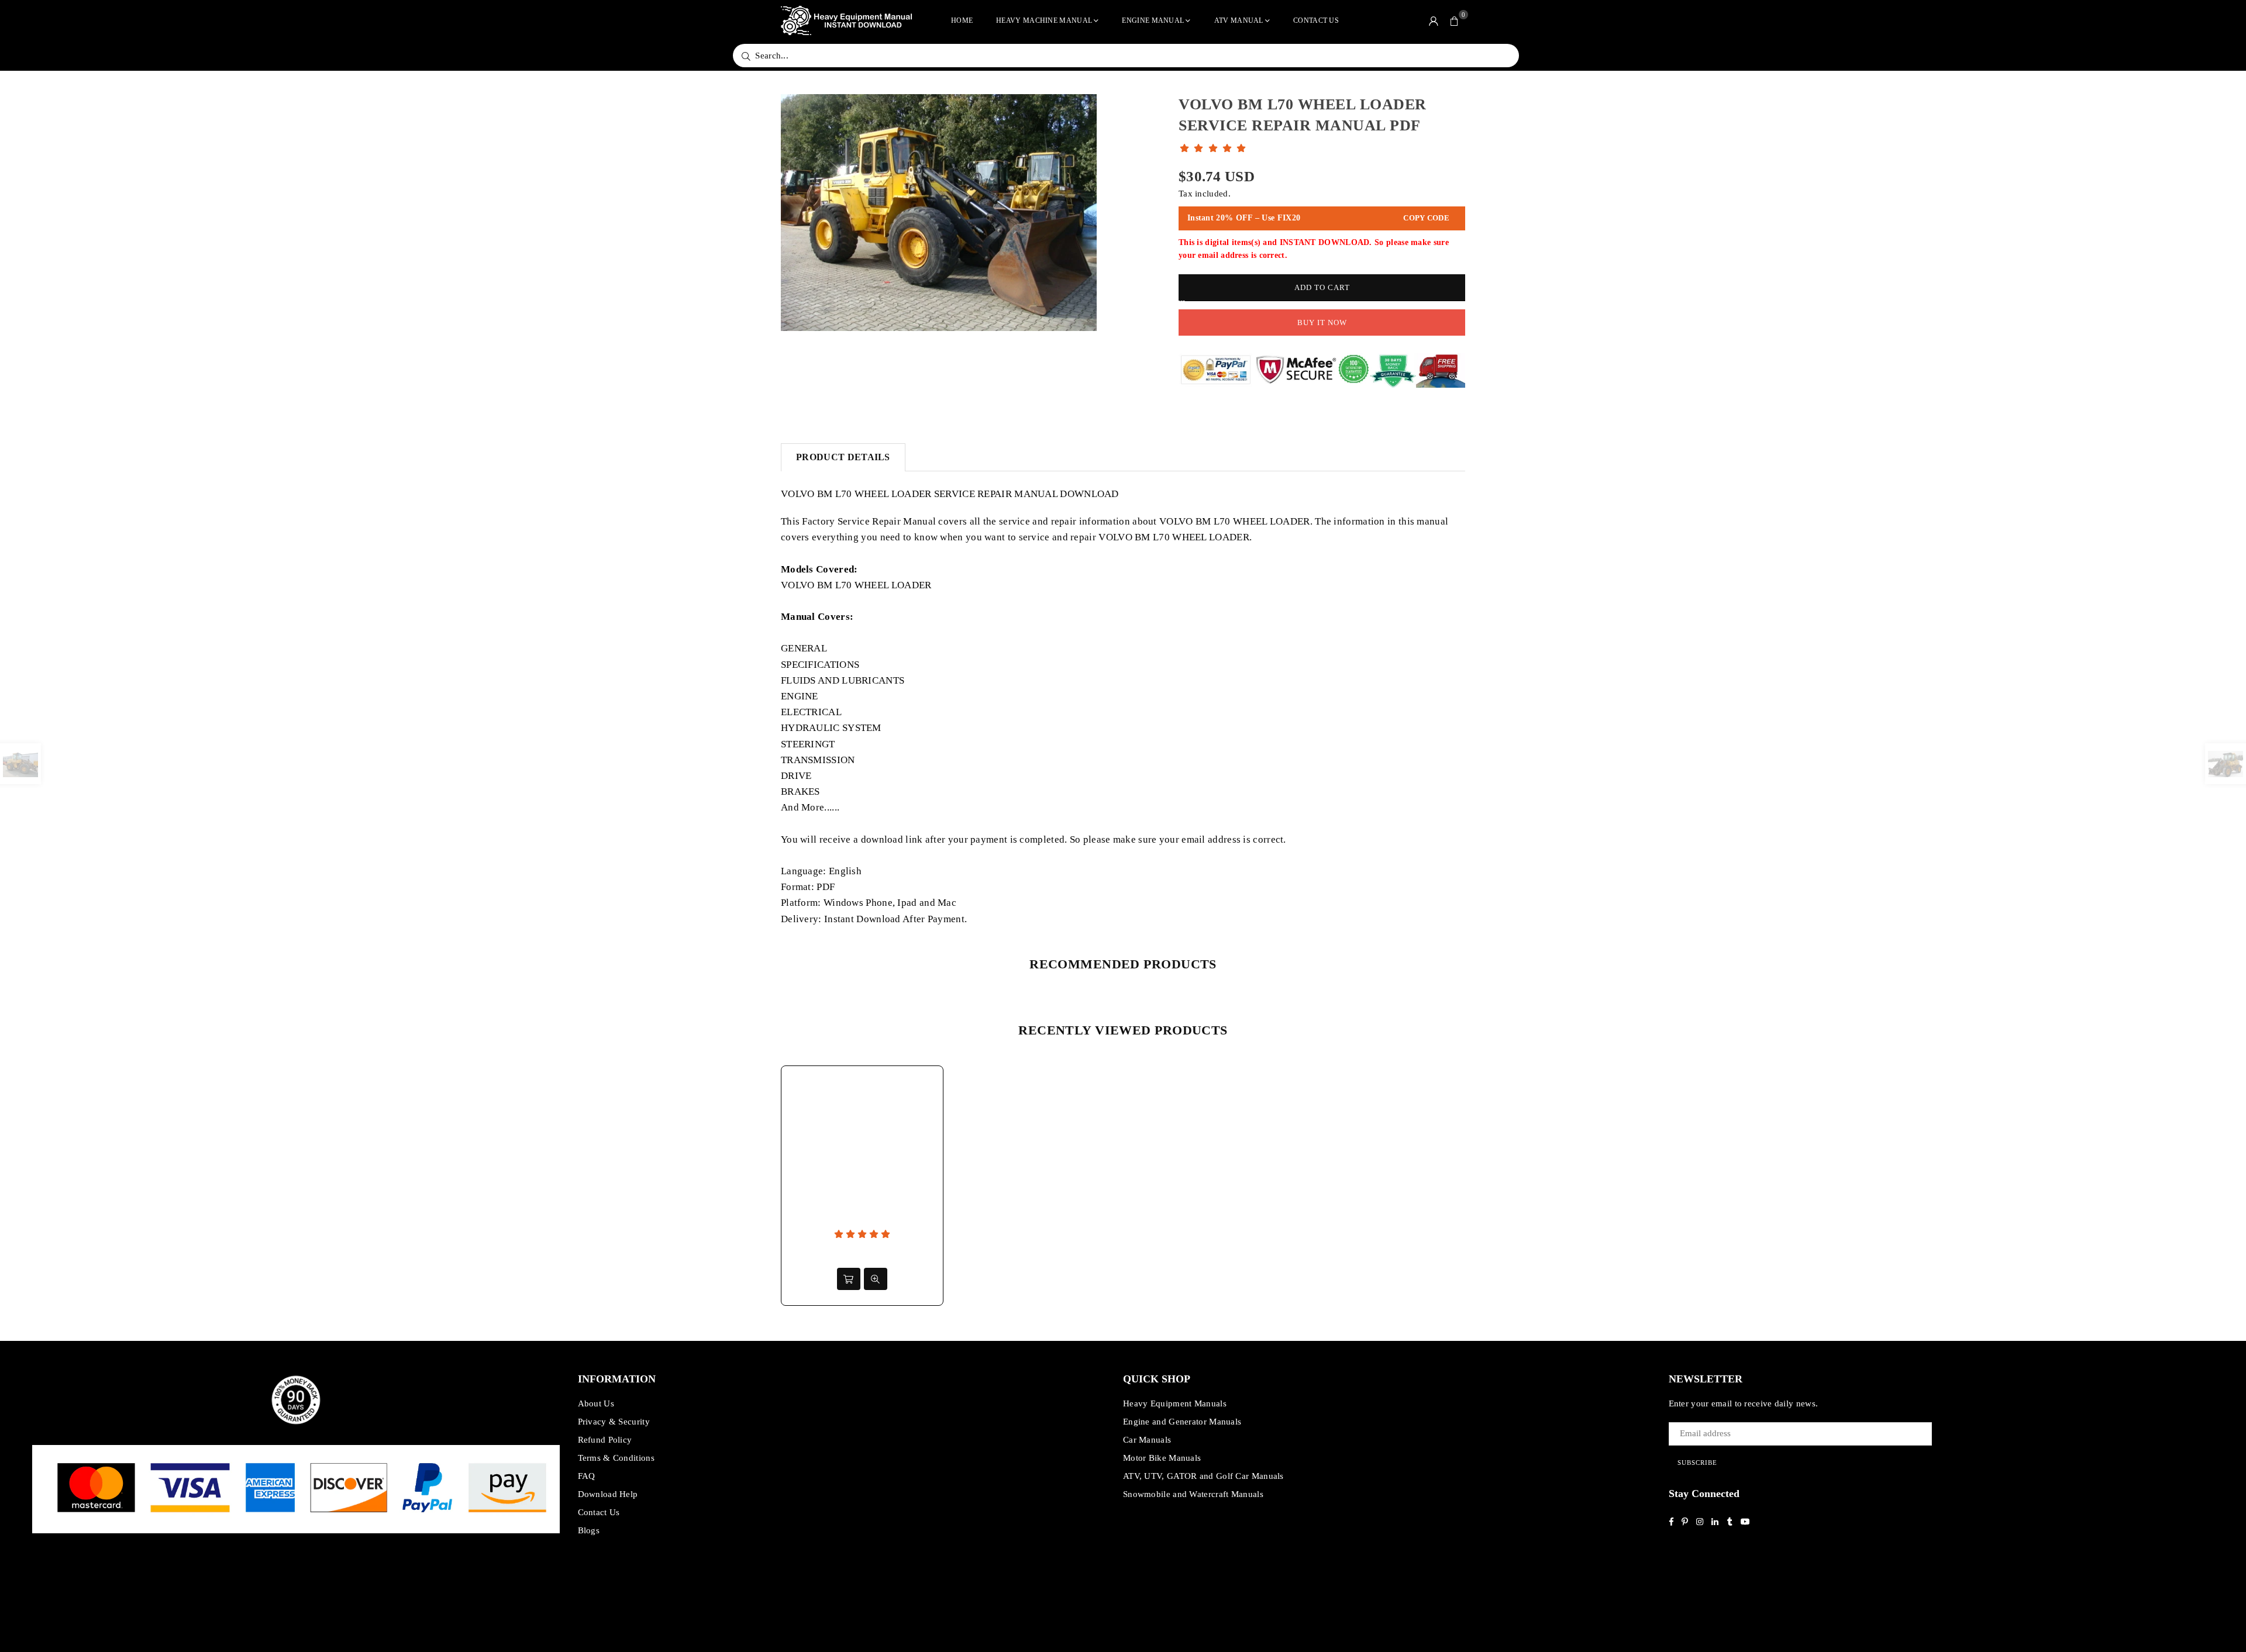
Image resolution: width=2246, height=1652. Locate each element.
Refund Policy (605, 1440)
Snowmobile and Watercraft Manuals (1193, 1494)
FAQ (587, 1476)
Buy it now (1322, 323)
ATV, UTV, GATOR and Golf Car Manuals (1203, 1476)
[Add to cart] (849, 1279)
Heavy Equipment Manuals (1175, 1403)
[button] (1455, 20)
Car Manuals (1147, 1440)
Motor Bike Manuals (1162, 1458)
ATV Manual (1239, 20)
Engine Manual (1153, 20)
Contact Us (1316, 20)
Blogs (589, 1530)
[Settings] (1434, 20)
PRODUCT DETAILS (843, 457)
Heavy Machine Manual (1044, 20)
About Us (596, 1403)
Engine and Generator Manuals (1182, 1422)
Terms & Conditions (616, 1458)
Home (962, 20)
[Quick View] (876, 1279)
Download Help (608, 1494)
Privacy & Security (614, 1422)
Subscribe (1697, 1463)
